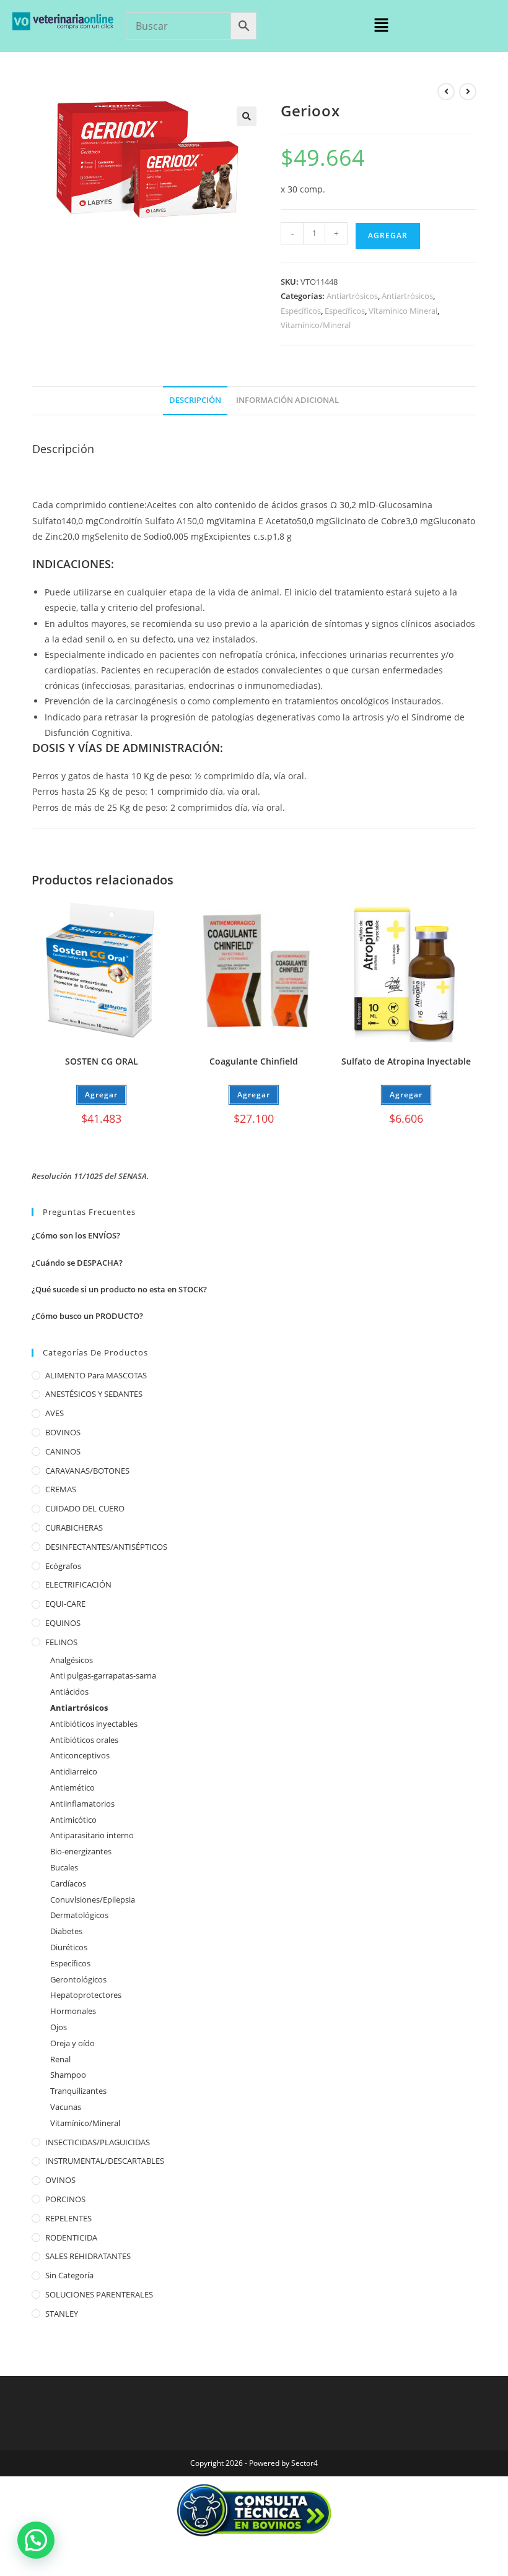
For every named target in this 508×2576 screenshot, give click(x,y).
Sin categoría (69, 2275)
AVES (55, 1413)
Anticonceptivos (80, 1755)
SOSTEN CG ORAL (102, 1061)
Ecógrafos (63, 1566)
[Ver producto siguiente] (468, 92)
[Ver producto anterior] (446, 92)
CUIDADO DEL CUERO (85, 1508)
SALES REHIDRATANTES (88, 2256)
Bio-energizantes (81, 1851)
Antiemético (72, 1787)
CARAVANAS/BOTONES (87, 1471)
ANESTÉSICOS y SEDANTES (94, 1394)
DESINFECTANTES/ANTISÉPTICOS (106, 1547)
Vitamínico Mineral (403, 311)
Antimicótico (73, 1820)
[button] (381, 25)
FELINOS (61, 1642)
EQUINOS (63, 1623)
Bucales (64, 1867)
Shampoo (68, 2075)
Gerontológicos (78, 1979)
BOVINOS (63, 1432)
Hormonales (73, 2011)
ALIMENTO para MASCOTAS (96, 1375)
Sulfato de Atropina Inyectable (406, 1061)
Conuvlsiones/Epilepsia (93, 1900)
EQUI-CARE (65, 1604)
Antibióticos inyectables (94, 1724)
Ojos (59, 2027)
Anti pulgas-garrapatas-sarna (103, 1675)
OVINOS (60, 2180)
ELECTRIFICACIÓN (78, 1584)
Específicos (301, 311)
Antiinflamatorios (82, 1804)
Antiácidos (69, 1692)
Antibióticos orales (84, 1740)
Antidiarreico (74, 1771)
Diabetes (66, 1931)
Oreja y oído (72, 2043)
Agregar (388, 236)
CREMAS (61, 1489)
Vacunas (66, 2107)
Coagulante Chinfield (254, 1061)
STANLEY (62, 2314)
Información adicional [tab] (287, 400)
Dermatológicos (79, 1915)
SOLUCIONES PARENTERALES (99, 2294)
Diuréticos (69, 1947)
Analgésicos (72, 1660)
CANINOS (63, 1451)
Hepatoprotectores (86, 1995)
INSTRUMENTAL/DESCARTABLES (105, 2161)
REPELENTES (68, 2218)
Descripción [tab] (195, 400)
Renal (60, 2059)
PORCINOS (65, 2199)
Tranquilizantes (78, 2091)
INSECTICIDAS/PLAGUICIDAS (98, 2142)
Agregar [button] (101, 1095)
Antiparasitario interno (92, 1835)
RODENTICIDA (71, 2237)
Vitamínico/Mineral (316, 325)
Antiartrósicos (352, 296)
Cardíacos (68, 1883)
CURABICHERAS (74, 1528)
